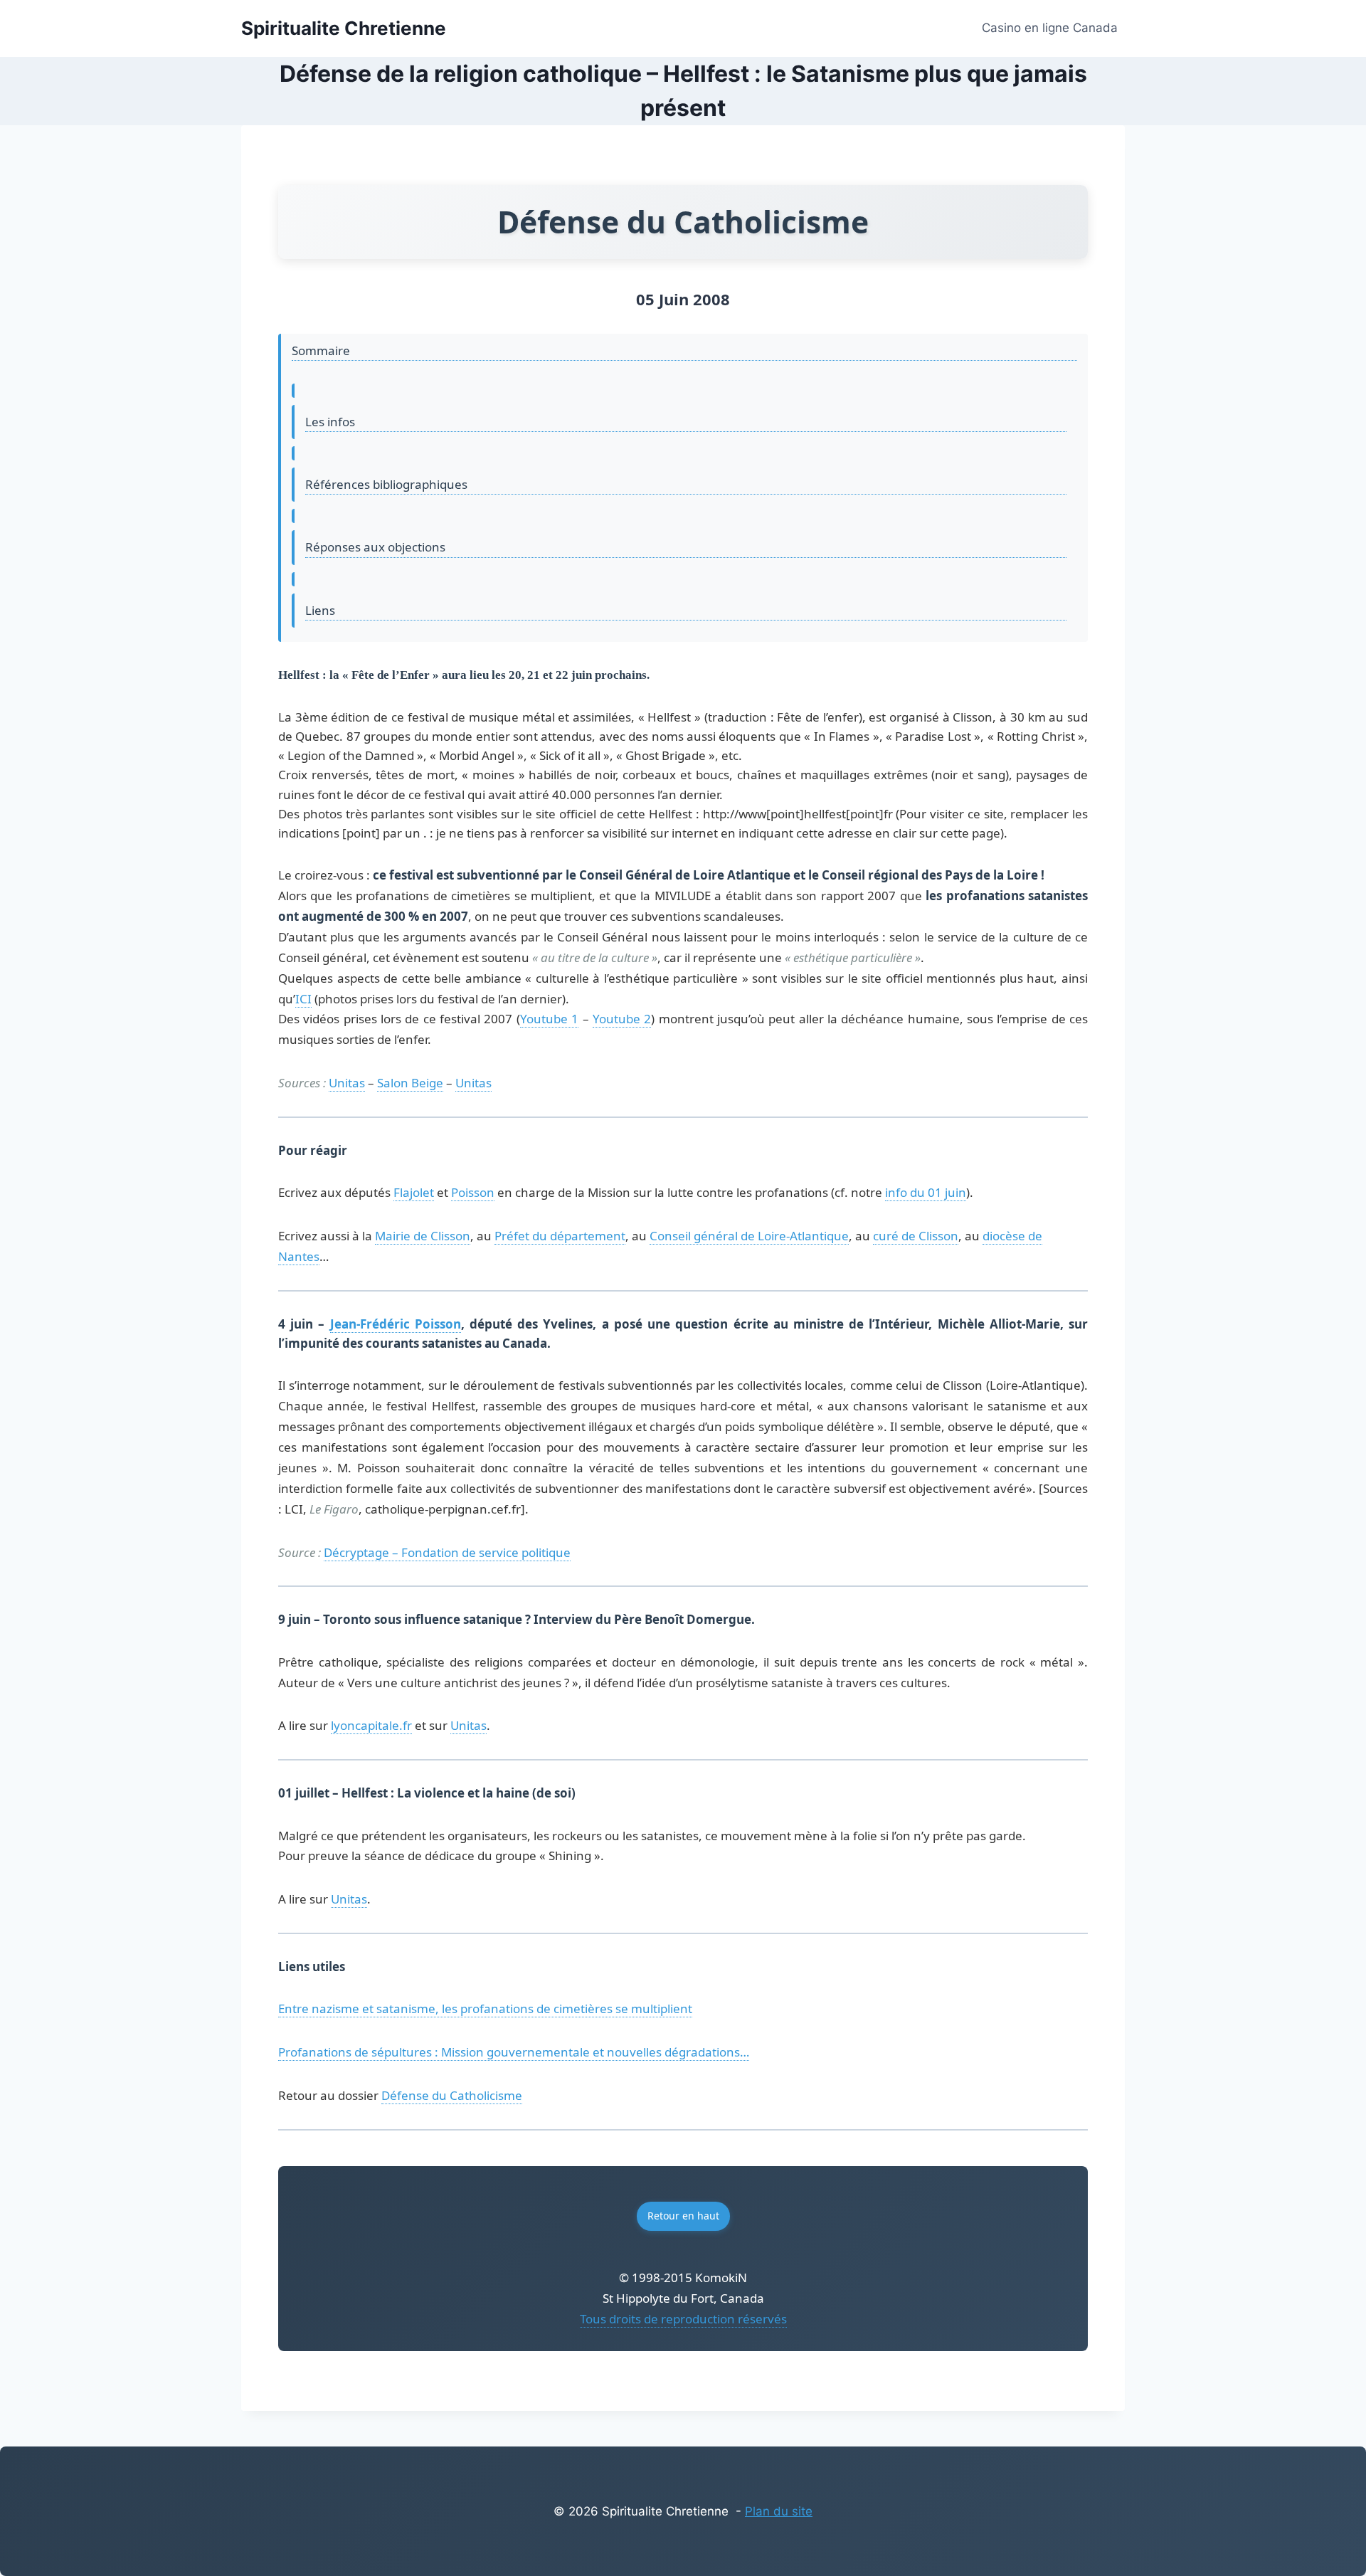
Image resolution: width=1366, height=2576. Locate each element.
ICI (303, 999)
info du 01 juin (926, 1192)
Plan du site (779, 2511)
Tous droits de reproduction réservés (683, 2319)
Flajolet (414, 1192)
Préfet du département (560, 1236)
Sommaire (321, 350)
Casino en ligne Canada (1050, 28)
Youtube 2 (622, 1019)
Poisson (473, 1192)
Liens (320, 610)
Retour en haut (683, 2216)
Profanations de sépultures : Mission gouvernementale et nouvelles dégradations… (514, 2052)
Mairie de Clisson (423, 1236)
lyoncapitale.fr (371, 1725)
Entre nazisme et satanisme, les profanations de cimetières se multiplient (485, 2008)
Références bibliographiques (386, 484)
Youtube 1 (549, 1019)
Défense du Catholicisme (452, 2095)
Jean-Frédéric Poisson (396, 1324)
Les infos (330, 422)
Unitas (347, 1083)
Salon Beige (410, 1083)
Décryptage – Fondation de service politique (447, 1552)
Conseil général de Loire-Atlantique (749, 1236)
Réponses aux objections (375, 547)
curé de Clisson (916, 1236)
